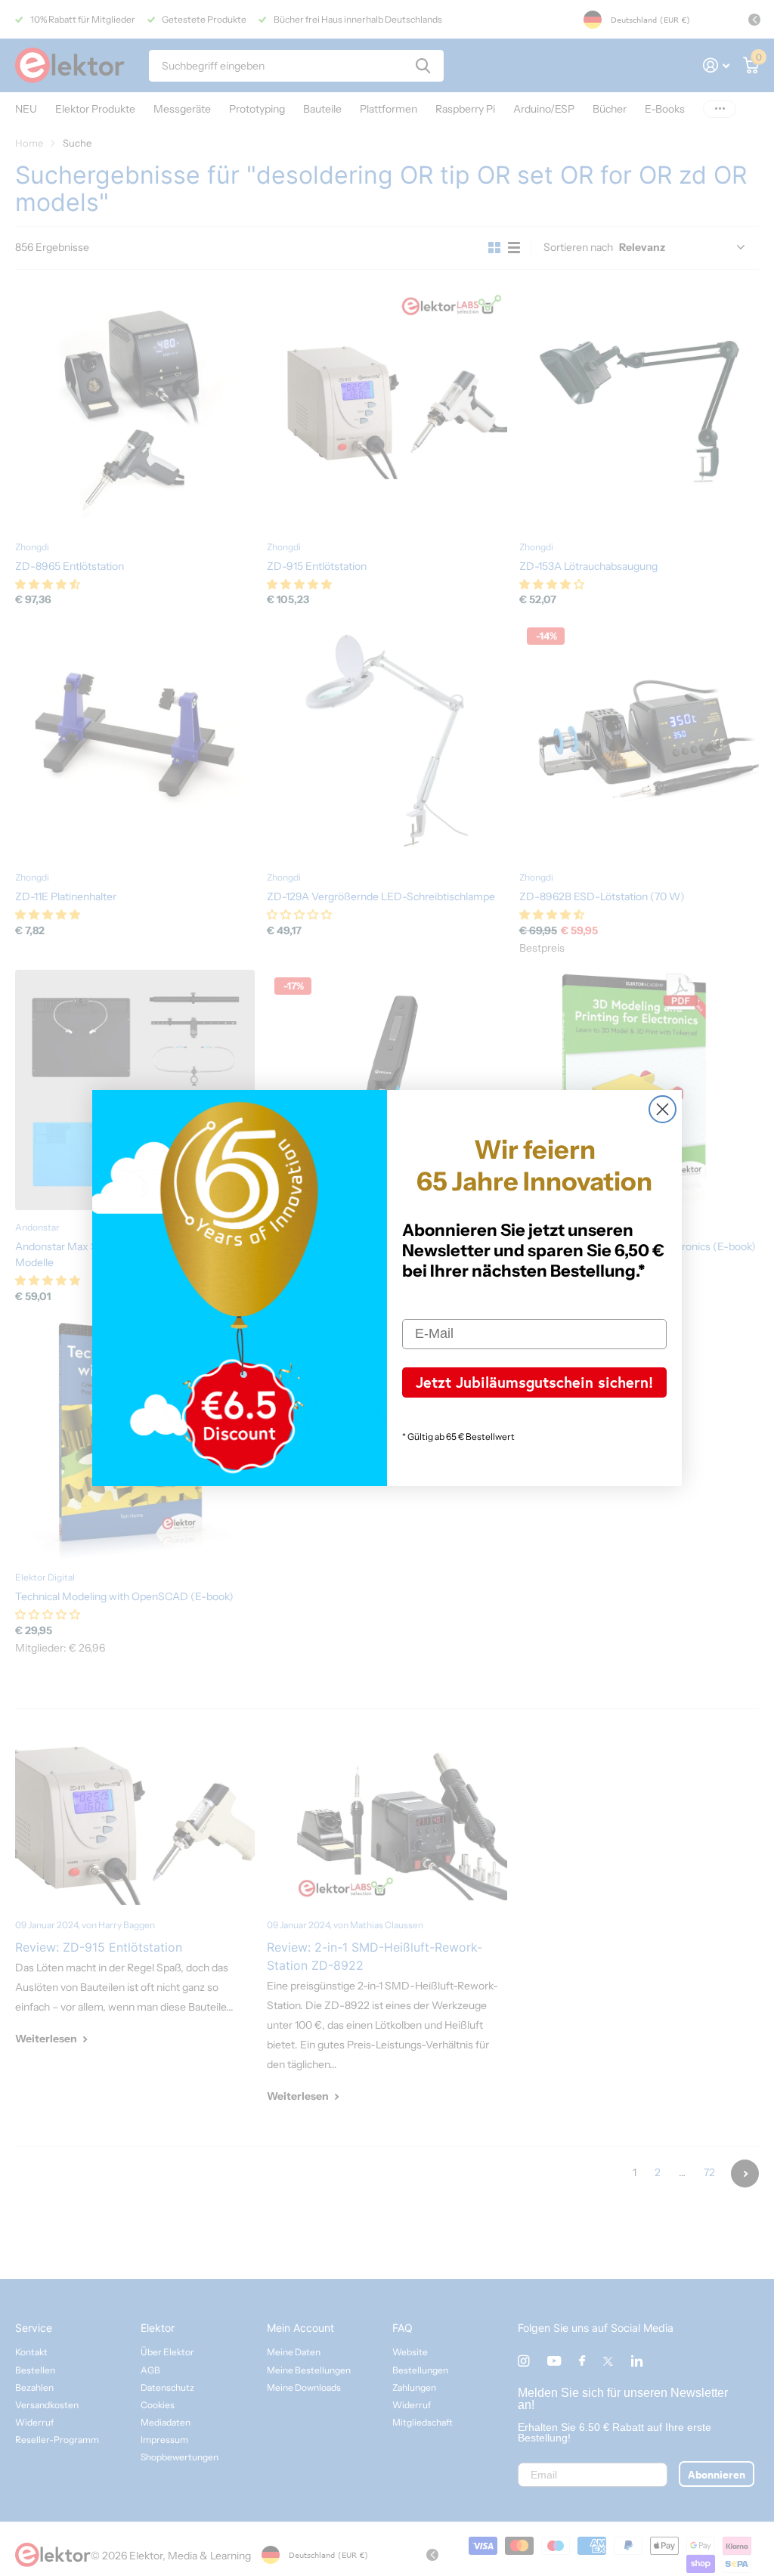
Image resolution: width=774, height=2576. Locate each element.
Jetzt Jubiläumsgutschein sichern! (534, 1382)
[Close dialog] (663, 1109)
